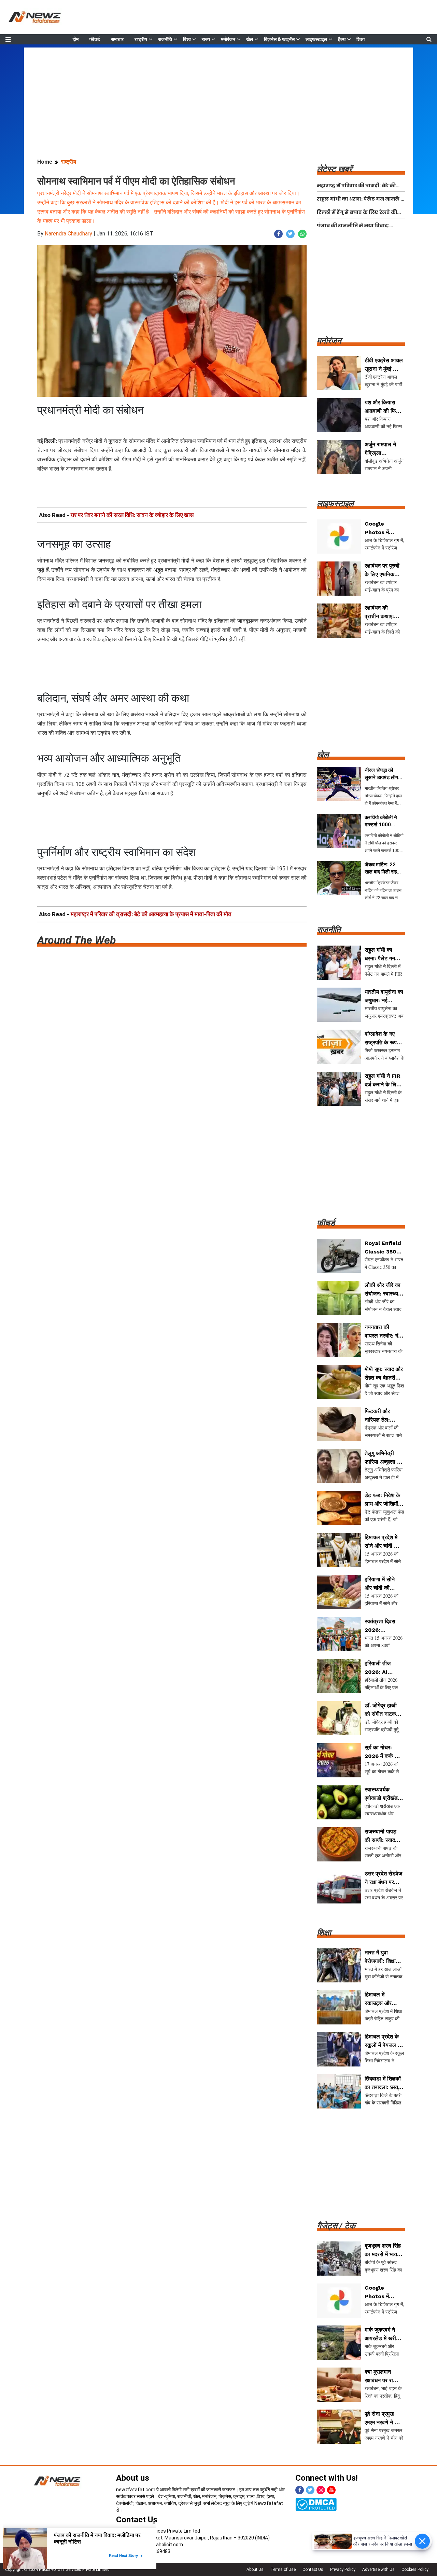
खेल (250, 39)
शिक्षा (361, 39)
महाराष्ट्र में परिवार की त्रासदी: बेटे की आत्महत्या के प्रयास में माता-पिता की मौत (151, 914)
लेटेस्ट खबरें (334, 169)
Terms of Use (283, 2570)
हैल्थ (342, 39)
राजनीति (165, 39)
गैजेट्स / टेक (336, 2226)
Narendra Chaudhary (68, 234)
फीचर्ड (95, 39)
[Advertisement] (218, 95)
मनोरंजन (228, 39)
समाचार (117, 39)
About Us (255, 2570)
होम (76, 39)
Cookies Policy (415, 2570)
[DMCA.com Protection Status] (316, 2504)
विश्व (187, 39)
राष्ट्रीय (141, 39)
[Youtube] (331, 2490)
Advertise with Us (378, 2570)
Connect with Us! (327, 2478)
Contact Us (313, 2570)
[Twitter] (310, 2490)
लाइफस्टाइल (316, 39)
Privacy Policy (343, 2570)
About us (133, 2478)
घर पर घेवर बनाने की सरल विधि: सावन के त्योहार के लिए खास (132, 515)
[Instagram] (321, 2490)
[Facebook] (300, 2490)
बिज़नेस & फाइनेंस (279, 39)
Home (45, 162)
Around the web (76, 940)
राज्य (206, 39)
